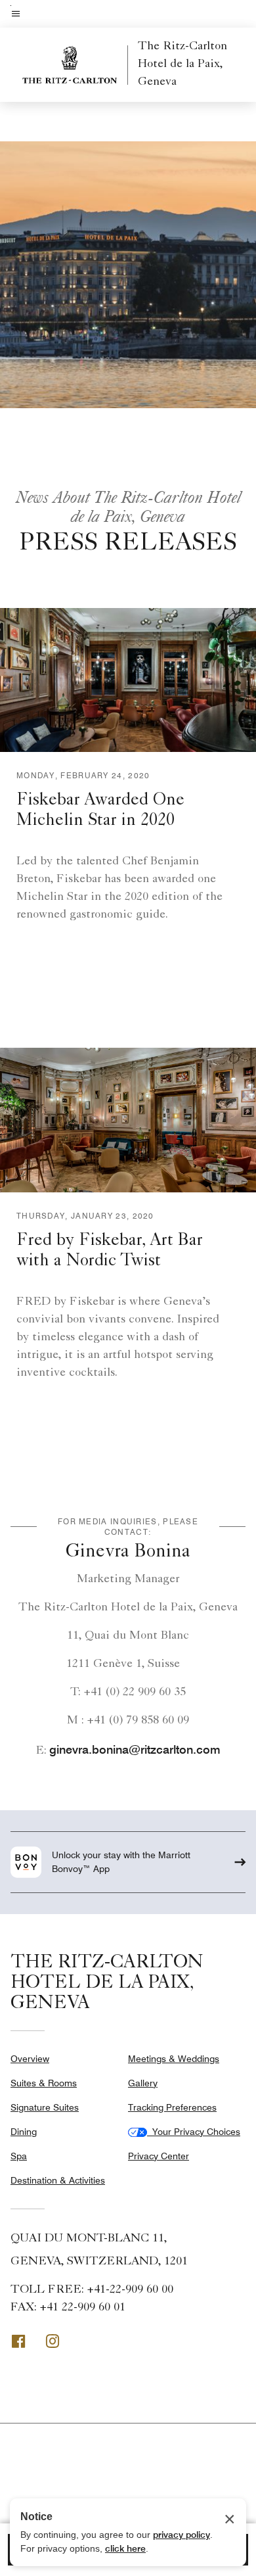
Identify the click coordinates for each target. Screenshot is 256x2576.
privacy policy (181, 2535)
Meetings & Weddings (174, 2059)
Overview (30, 2059)
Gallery (143, 2083)
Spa (19, 2156)
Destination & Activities (58, 2180)
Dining (24, 2132)
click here (125, 2548)
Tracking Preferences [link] (172, 2107)
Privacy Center (159, 2156)
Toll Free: (92, 2290)
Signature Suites (45, 2107)
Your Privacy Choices (194, 2132)
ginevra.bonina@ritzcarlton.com (135, 1749)
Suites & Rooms (44, 2083)
